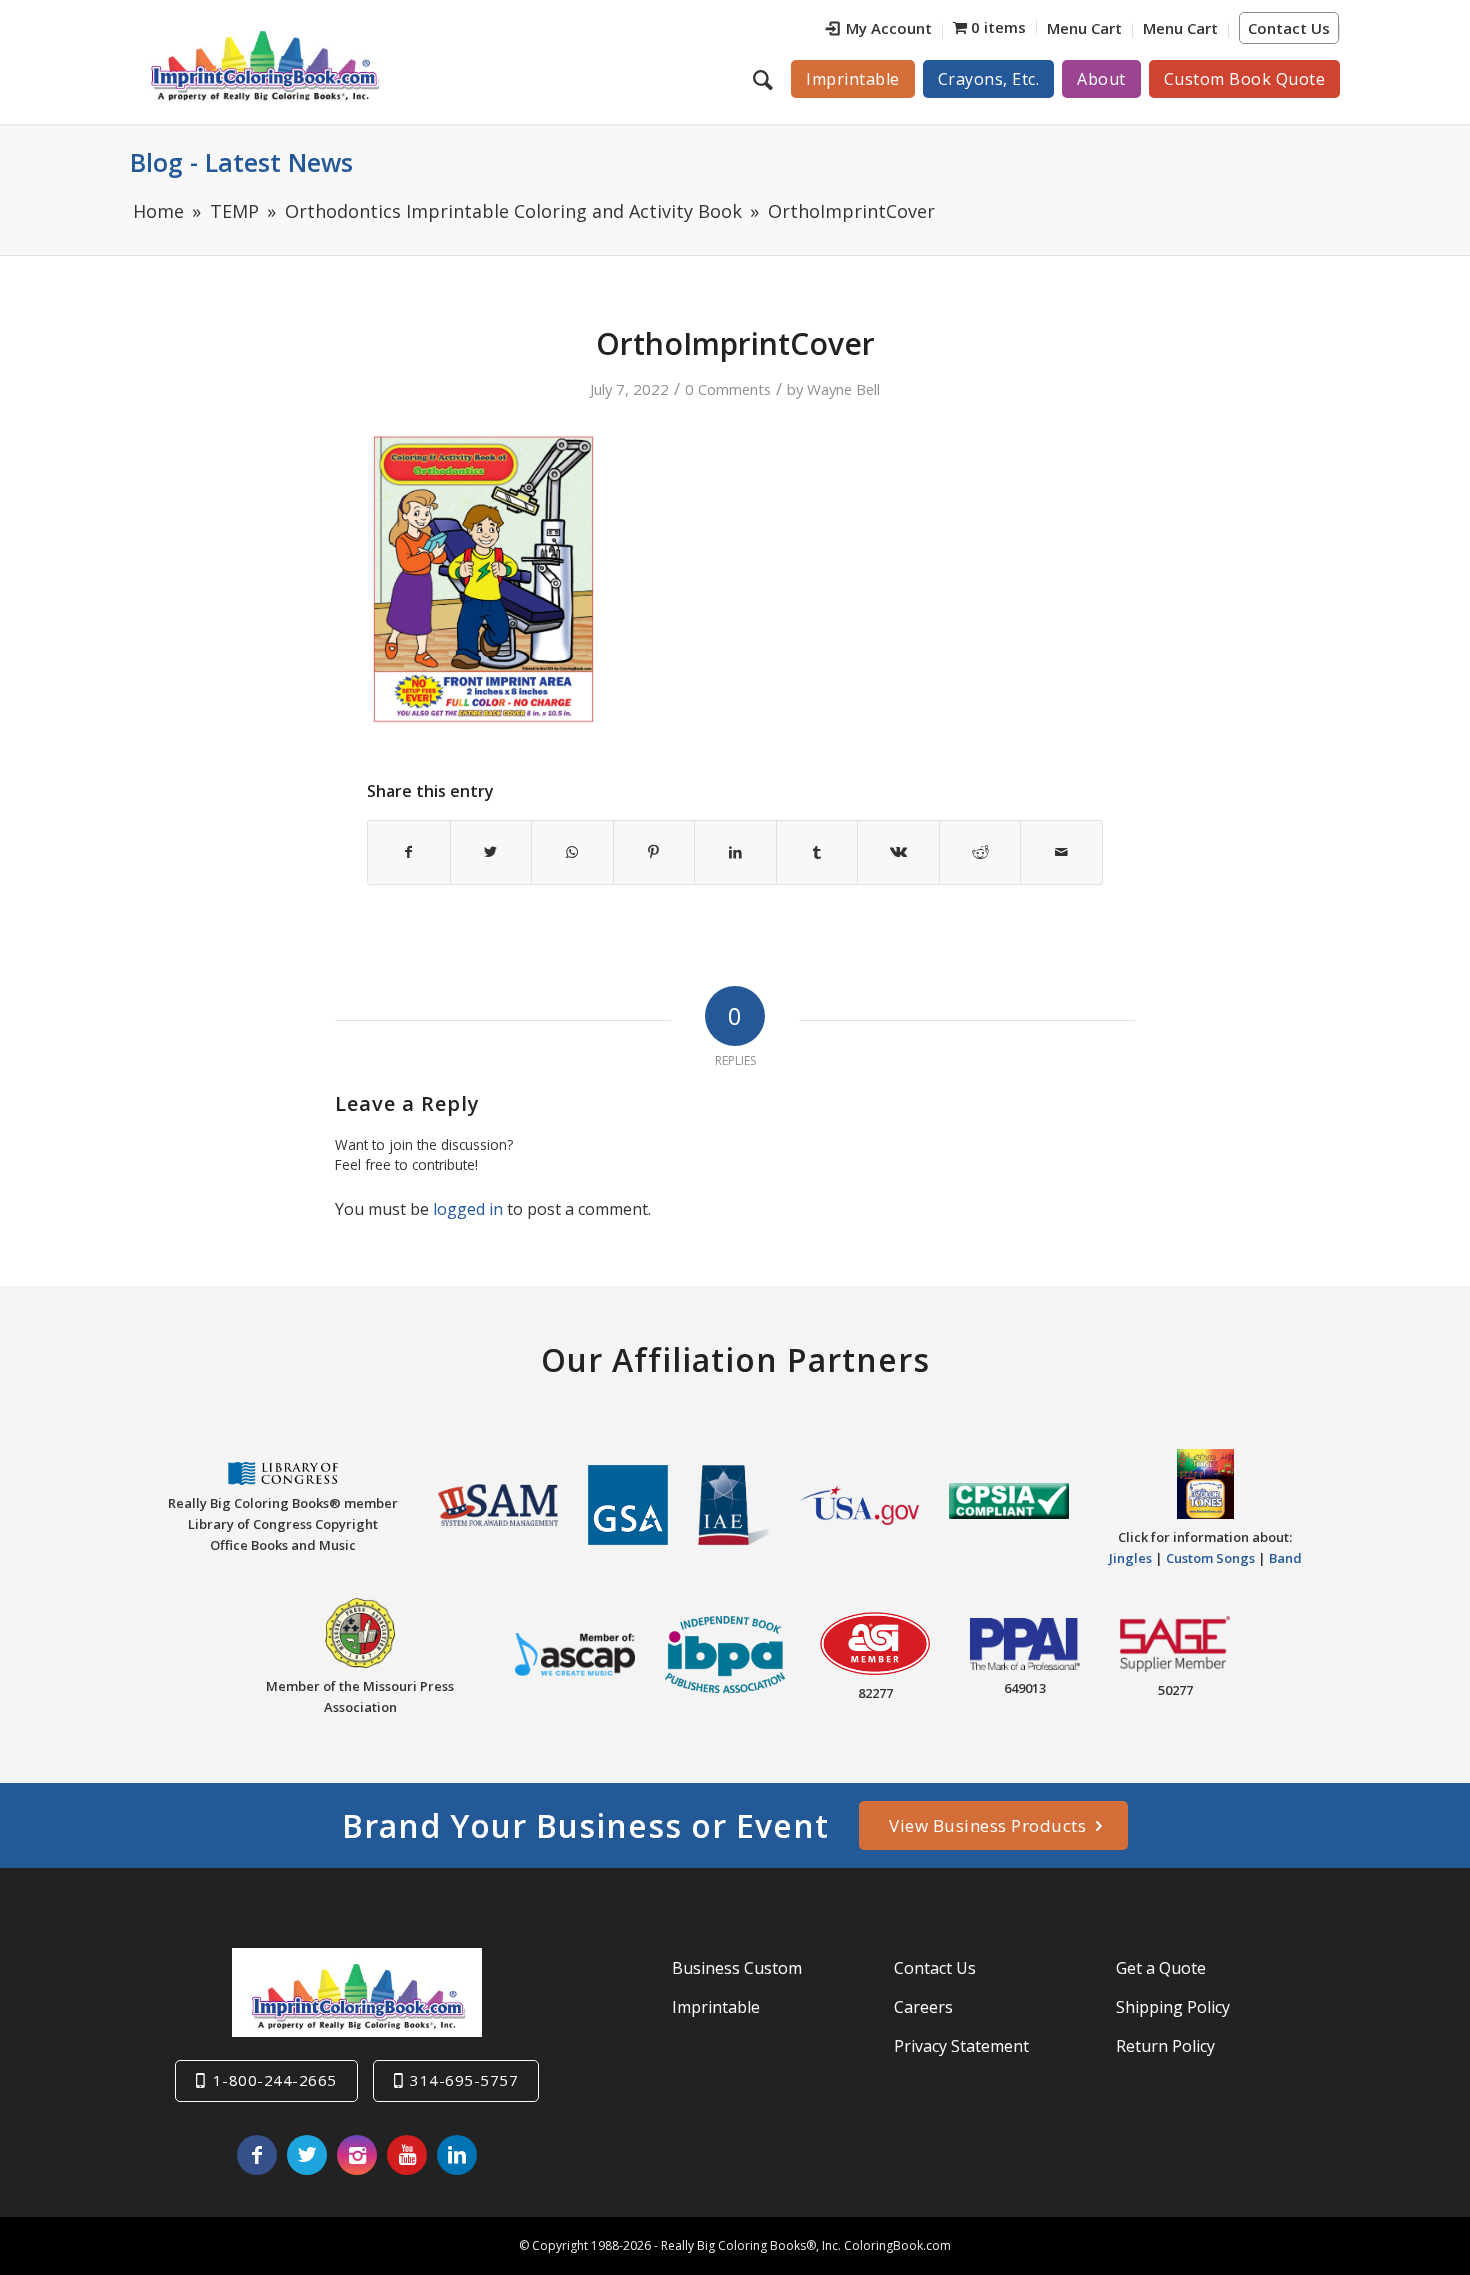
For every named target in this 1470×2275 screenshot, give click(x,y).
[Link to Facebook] (257, 2155)
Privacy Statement (961, 2046)
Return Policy (1165, 2046)
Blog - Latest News (241, 162)
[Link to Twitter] (307, 2155)
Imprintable (716, 2007)
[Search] (765, 79)
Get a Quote (1161, 1968)
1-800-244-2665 (275, 2080)
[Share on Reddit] (980, 852)
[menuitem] (879, 30)
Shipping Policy (1173, 2007)
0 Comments (728, 389)
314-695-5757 (464, 2080)
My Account (889, 28)
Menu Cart (1084, 28)
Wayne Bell (843, 389)
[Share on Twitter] (491, 852)
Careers (923, 2007)
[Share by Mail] (1061, 852)
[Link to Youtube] (407, 2155)
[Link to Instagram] (357, 2155)
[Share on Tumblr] (817, 852)
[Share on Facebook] (409, 852)
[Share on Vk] (898, 852)
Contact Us (1289, 28)
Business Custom (737, 1968)
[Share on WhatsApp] (572, 852)
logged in (468, 1209)
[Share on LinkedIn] (735, 852)
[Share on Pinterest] (654, 852)
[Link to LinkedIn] (457, 2155)
